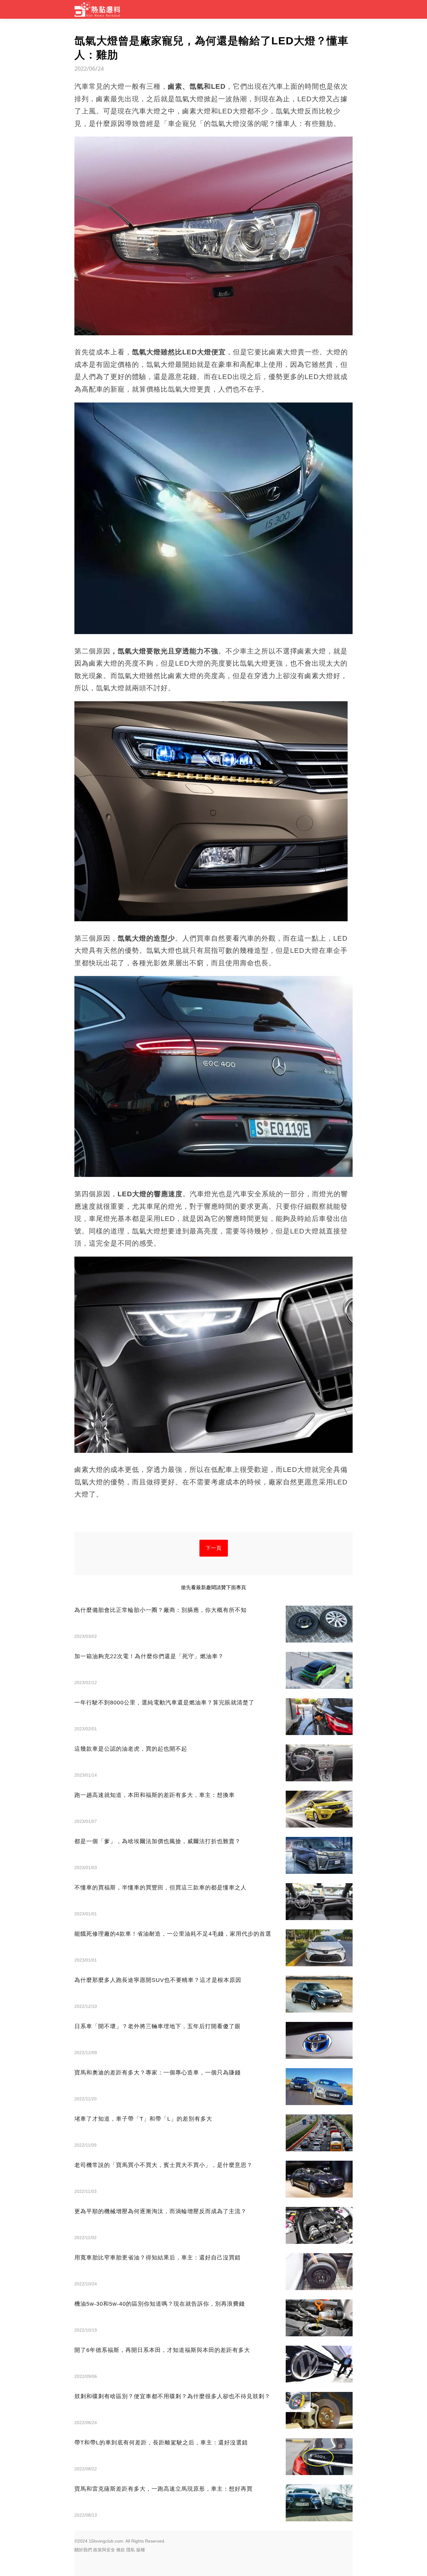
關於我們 (83, 2550)
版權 (141, 2550)
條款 (121, 2550)
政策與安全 (104, 2550)
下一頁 (214, 1548)
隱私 (131, 2550)
